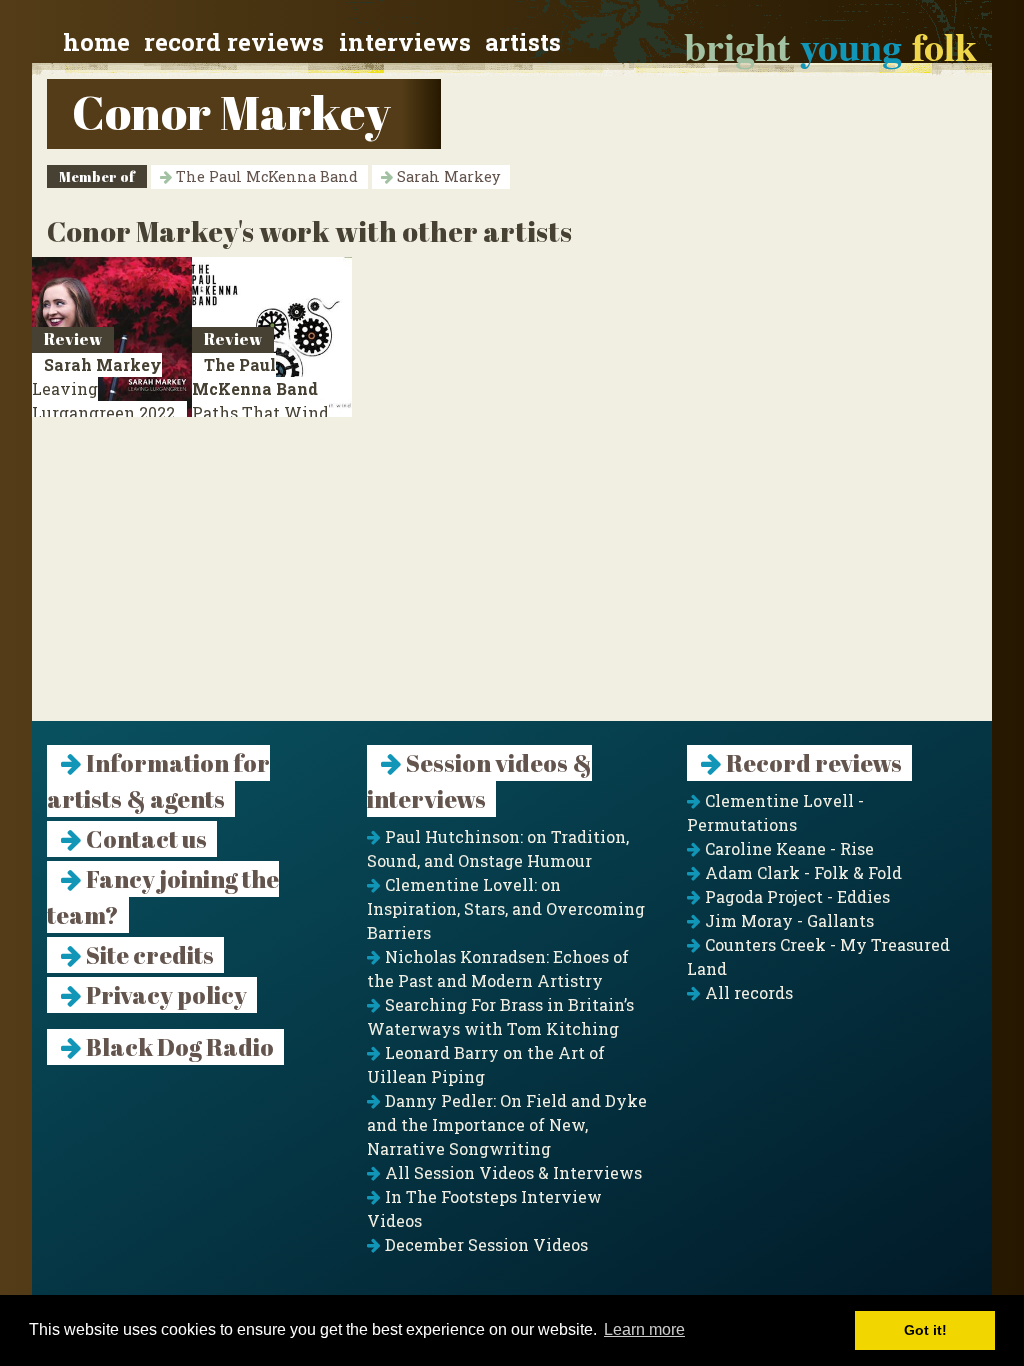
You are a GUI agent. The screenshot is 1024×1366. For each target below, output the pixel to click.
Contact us (144, 839)
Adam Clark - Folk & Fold (801, 872)
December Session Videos (484, 1244)
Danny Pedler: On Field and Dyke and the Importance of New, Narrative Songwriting (507, 1124)
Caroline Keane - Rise (787, 848)
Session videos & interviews (479, 781)
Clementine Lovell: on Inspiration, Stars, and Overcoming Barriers (506, 908)
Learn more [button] (644, 1329)
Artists (523, 42)
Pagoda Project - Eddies (795, 896)
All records (747, 992)
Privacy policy (164, 995)
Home (96, 42)
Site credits (148, 955)
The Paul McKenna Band (265, 176)
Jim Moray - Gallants (787, 920)
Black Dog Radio (178, 1047)
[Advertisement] (512, 581)
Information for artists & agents (158, 781)
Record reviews (234, 42)
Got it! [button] (925, 1330)
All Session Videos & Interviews (511, 1172)
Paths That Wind (260, 400)
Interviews (405, 42)
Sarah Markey (446, 176)
